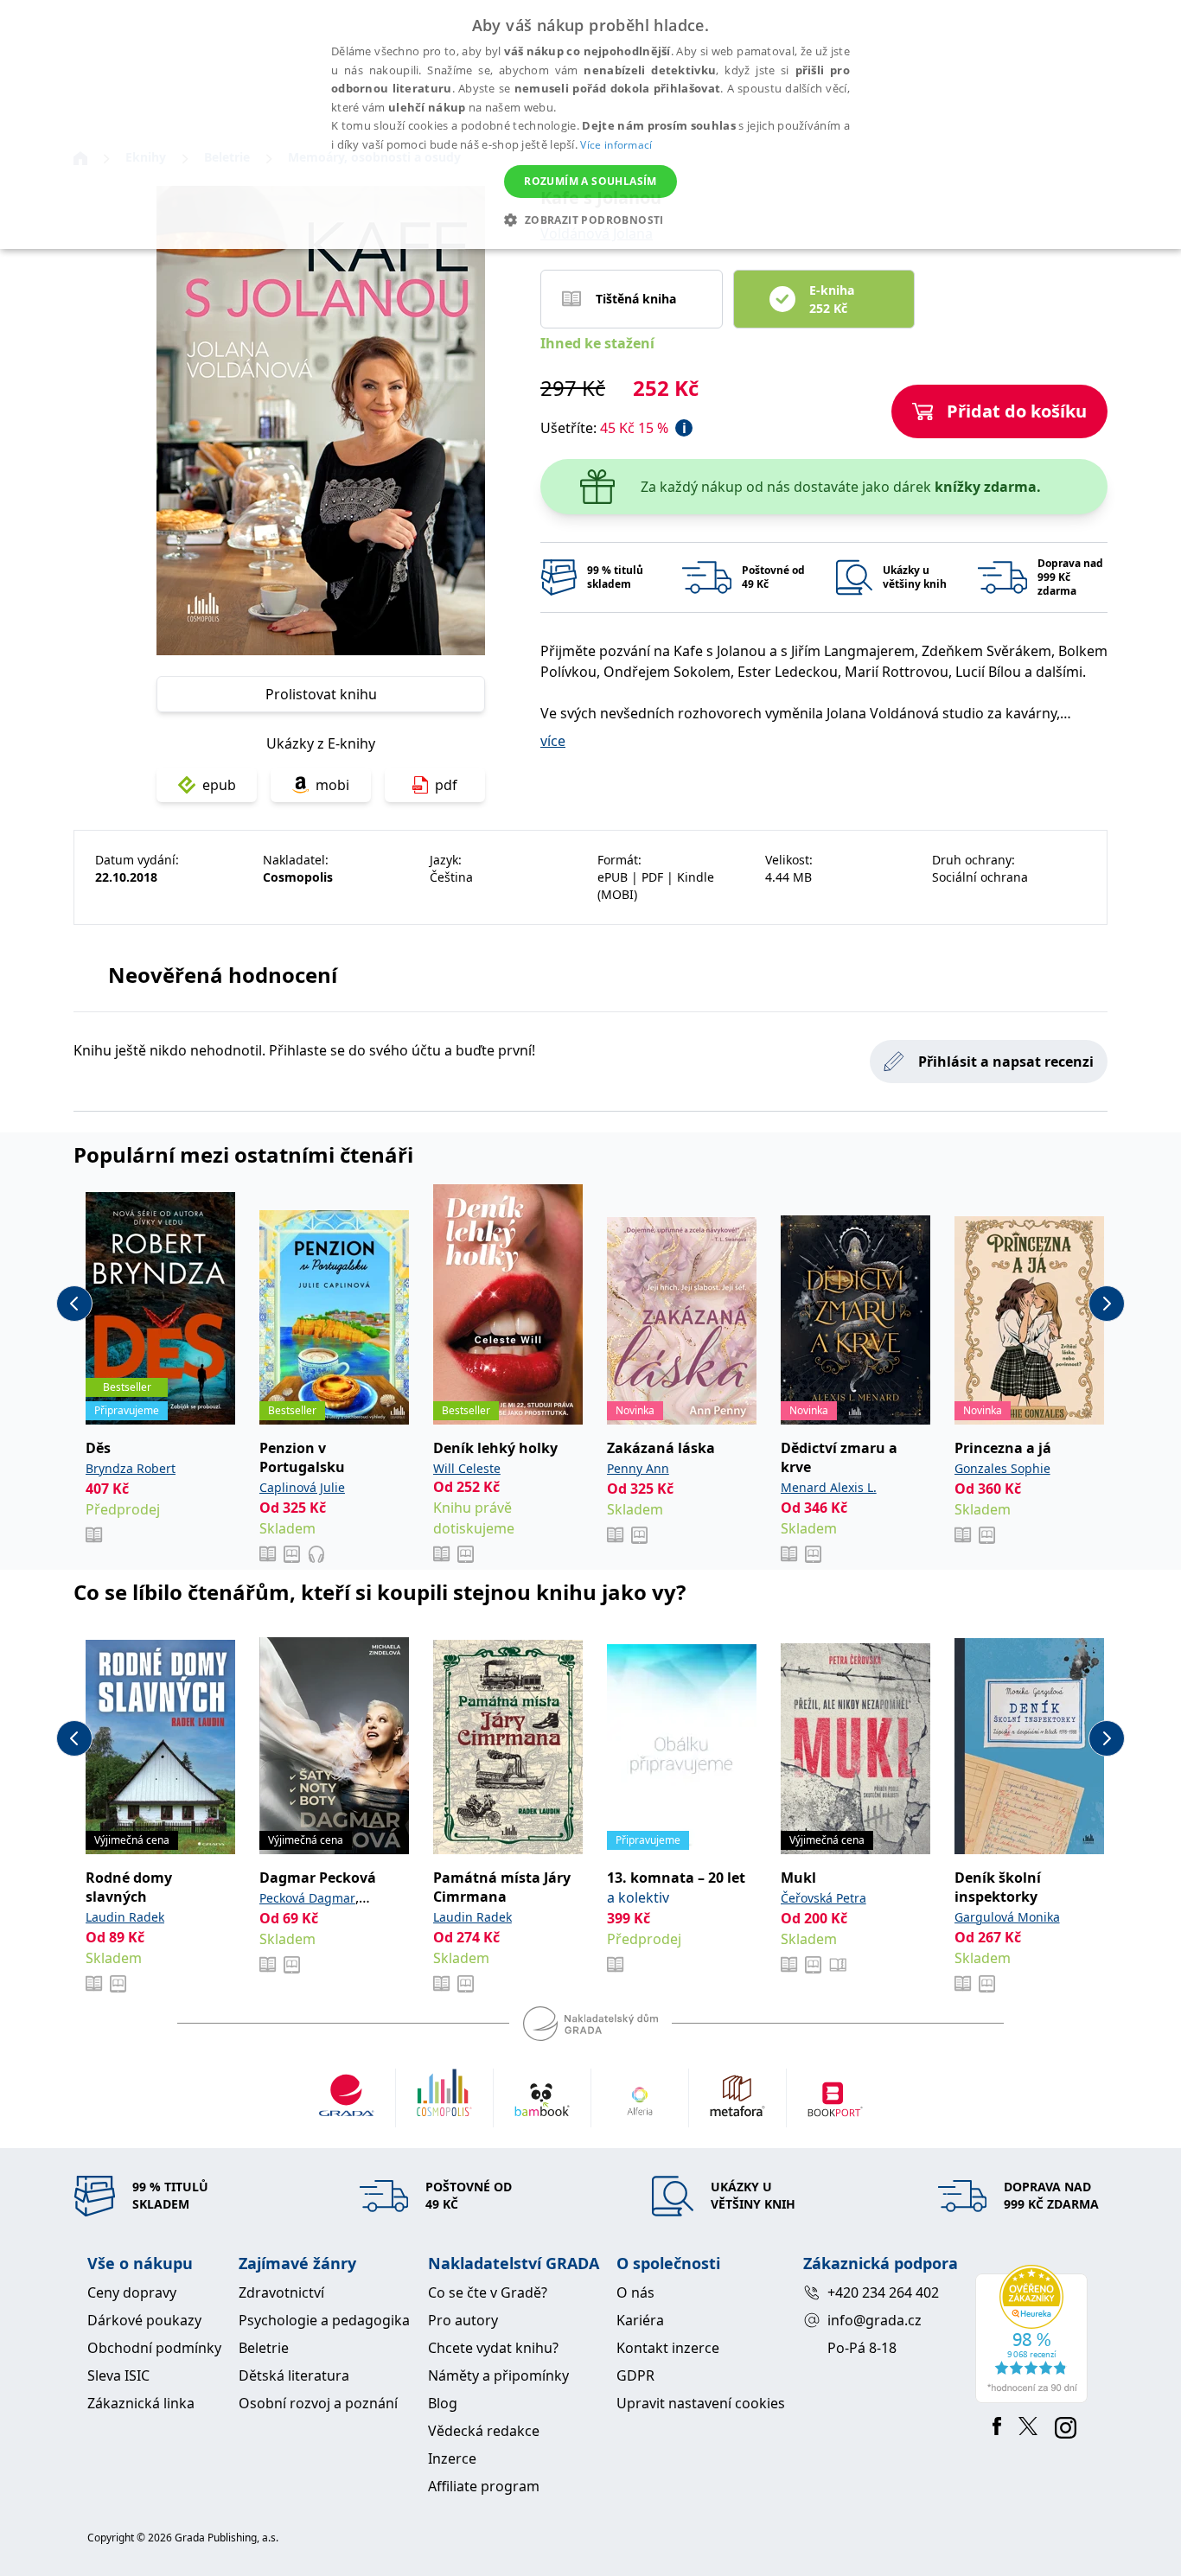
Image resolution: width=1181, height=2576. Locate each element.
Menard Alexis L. (829, 1487)
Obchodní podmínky (154, 2348)
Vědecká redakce (484, 2431)
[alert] (590, 124)
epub (219, 785)
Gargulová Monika (1007, 1917)
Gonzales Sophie (1002, 1468)
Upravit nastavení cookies (701, 2403)
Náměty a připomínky (498, 2375)
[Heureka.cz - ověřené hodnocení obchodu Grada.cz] (1034, 2334)
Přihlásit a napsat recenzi (1006, 1062)
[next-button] (1107, 1304)
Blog (443, 2403)
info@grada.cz (875, 2320)
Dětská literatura (294, 2375)
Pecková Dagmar (307, 1898)
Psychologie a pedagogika (324, 2320)
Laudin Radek (125, 1917)
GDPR (635, 2375)
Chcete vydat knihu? (493, 2348)
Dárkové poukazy (144, 2320)
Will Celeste (467, 1468)
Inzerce (452, 2458)
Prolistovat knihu (321, 694)
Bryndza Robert (131, 1468)
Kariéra (640, 2320)
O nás (635, 2292)
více (553, 741)
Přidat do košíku (1017, 411)
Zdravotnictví (281, 2292)
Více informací (616, 145)
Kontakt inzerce (668, 2348)
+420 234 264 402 (883, 2292)
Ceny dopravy (132, 2292)
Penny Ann (638, 1468)
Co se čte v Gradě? (488, 2292)
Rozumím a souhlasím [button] (590, 181)
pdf (446, 785)
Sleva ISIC (118, 2375)
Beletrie (264, 2348)
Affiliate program (484, 2486)
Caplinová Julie (302, 1487)
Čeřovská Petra (824, 1898)
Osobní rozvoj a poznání (318, 2403)
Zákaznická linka (141, 2403)
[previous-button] (74, 1304)
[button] (590, 220)
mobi (332, 785)
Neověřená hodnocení (223, 975)
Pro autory (463, 2320)
